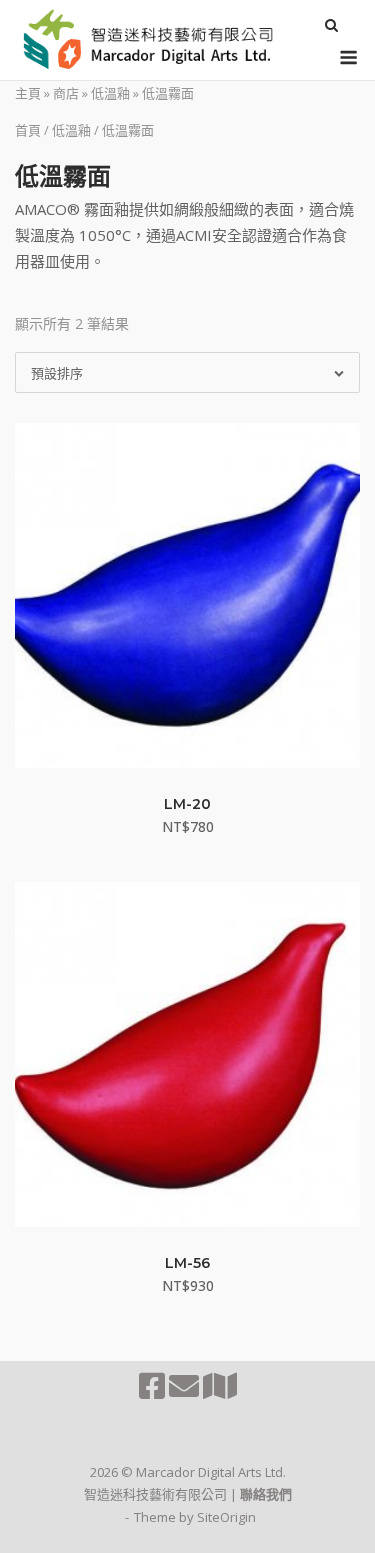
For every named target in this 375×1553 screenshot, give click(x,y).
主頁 (28, 93)
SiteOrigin (226, 1517)
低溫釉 (110, 93)
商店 (66, 93)
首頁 (28, 130)
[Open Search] (331, 27)
